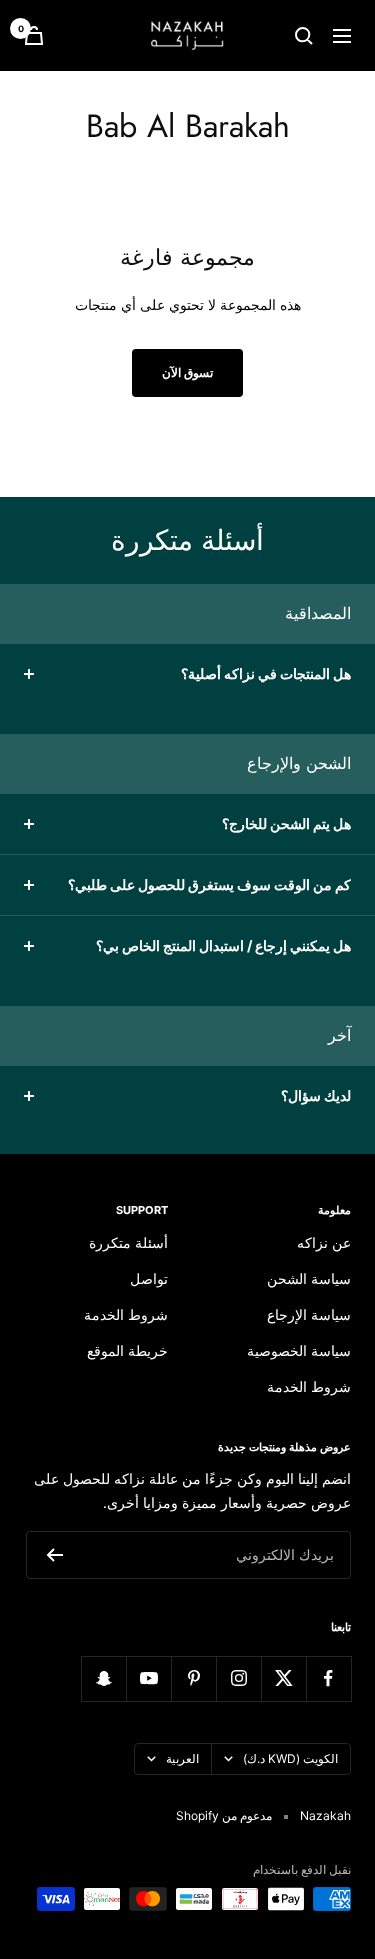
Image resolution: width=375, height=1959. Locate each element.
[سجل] (54, 1555)
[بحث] (304, 36)
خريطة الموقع (127, 1350)
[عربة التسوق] (34, 35)
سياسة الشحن (309, 1278)
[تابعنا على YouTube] (148, 1678)
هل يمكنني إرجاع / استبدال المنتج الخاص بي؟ (223, 945)
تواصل (149, 1278)
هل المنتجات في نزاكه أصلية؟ (266, 673)
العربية (182, 1758)
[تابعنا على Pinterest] (193, 1678)
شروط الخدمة (309, 1386)
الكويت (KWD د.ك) (290, 1758)
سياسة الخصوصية (299, 1350)
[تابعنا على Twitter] (283, 1678)
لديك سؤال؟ (316, 1095)
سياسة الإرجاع (309, 1314)
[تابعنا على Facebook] (328, 1678)
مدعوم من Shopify (224, 1815)
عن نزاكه (324, 1242)
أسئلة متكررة (128, 1242)
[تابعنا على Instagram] (238, 1678)
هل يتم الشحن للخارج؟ (286, 823)
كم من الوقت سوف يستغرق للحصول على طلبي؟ (209, 884)
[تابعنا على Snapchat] (103, 1678)
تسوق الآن (187, 372)
